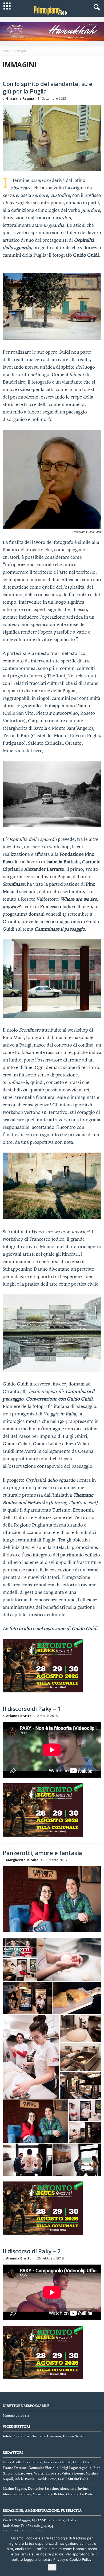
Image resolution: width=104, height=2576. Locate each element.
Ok (52, 2567)
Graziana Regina (20, 98)
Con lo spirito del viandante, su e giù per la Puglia (48, 87)
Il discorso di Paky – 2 (32, 2251)
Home (6, 51)
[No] (97, 2554)
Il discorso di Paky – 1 (32, 1708)
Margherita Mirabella (24, 1860)
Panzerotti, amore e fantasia (42, 1853)
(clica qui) (86, 676)
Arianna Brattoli (20, 1716)
